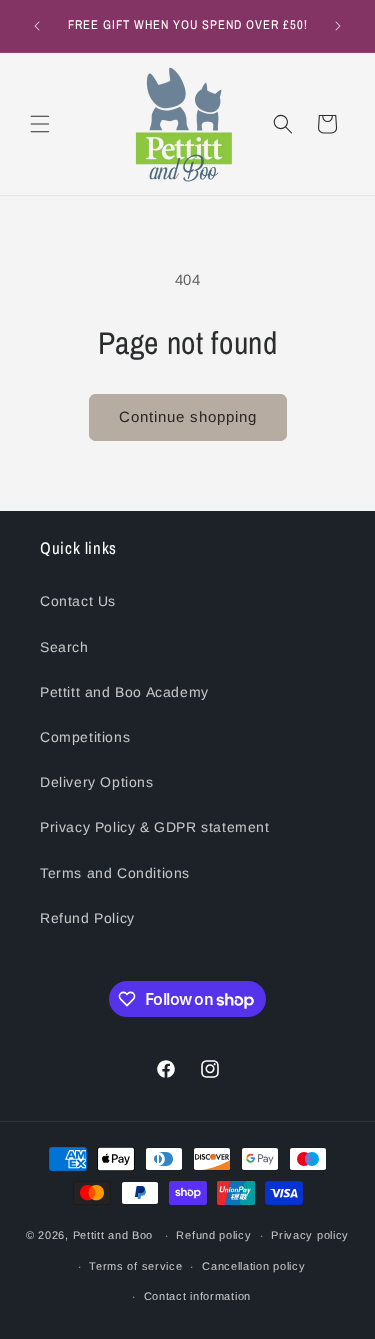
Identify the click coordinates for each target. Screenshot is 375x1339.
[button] (40, 124)
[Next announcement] (338, 26)
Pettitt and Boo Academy (124, 692)
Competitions (85, 737)
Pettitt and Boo (113, 1235)
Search (64, 647)
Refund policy (213, 1235)
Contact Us (78, 601)
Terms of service (135, 1266)
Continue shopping (188, 416)
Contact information (197, 1296)
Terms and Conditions (115, 873)
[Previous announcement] (37, 26)
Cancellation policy (253, 1266)
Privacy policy (310, 1235)
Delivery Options (97, 782)
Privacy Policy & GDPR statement (155, 827)
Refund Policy (87, 918)
